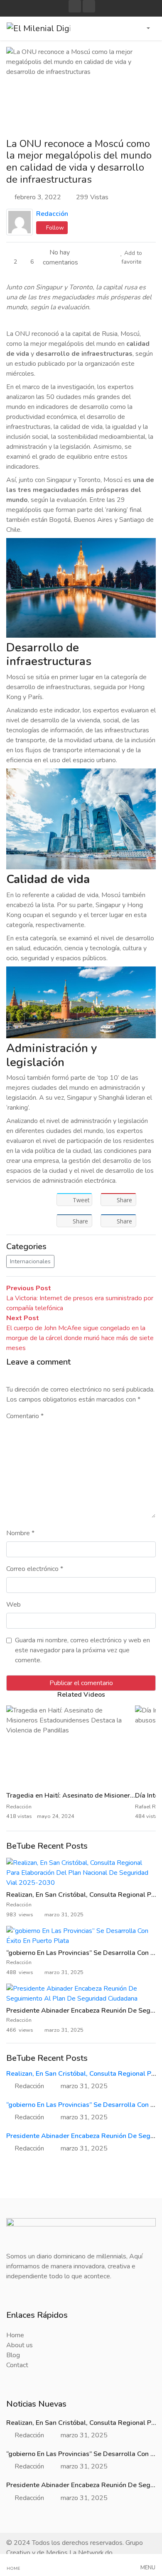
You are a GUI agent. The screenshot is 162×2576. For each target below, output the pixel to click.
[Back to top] (24, 2527)
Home (15, 2335)
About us (20, 2345)
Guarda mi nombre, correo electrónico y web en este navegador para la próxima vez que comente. (82, 1650)
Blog (13, 2355)
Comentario (25, 1416)
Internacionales (30, 1261)
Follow (54, 228)
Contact (17, 2365)
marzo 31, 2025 (84, 2086)
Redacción (52, 214)
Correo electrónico (35, 1569)
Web (13, 1605)
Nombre (20, 1533)
